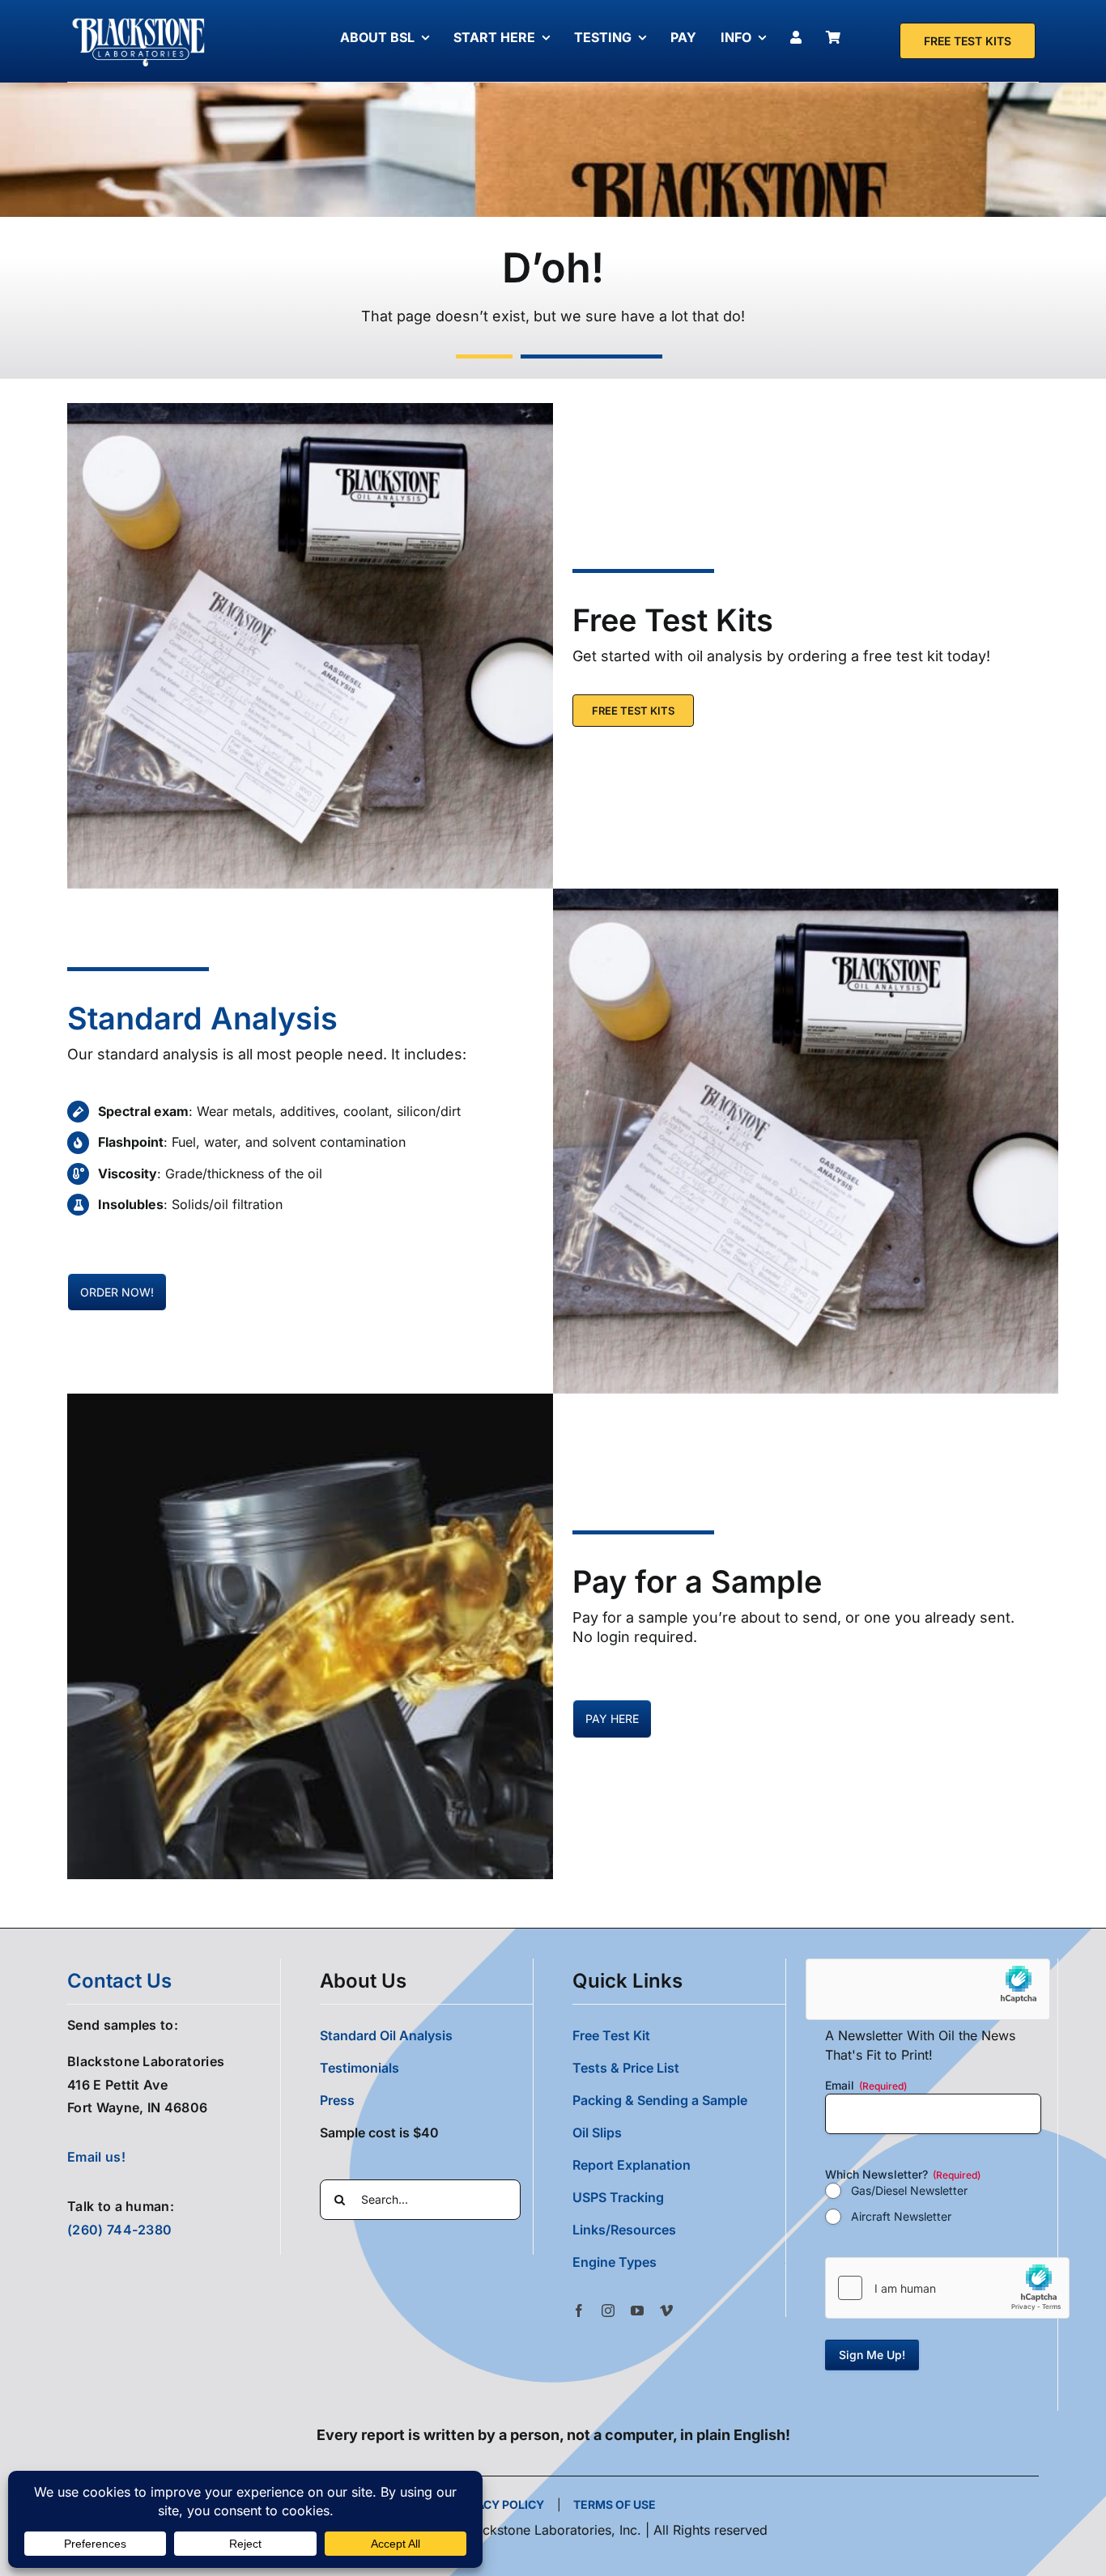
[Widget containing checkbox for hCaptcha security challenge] (947, 2288)
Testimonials (359, 2068)
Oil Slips (597, 2133)
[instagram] (608, 2311)
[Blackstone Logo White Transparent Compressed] (139, 19)
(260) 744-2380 (119, 2230)
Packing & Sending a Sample (660, 2100)
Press (337, 2100)
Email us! (96, 2157)
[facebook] (579, 2311)
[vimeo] (666, 2311)
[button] (679, 2262)
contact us (119, 1981)
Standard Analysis (202, 1018)
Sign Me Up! (872, 2355)
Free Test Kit (611, 2035)
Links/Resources (624, 2230)
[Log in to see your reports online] (800, 37)
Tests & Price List (626, 2068)
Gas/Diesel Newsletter (909, 2190)
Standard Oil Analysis (386, 2035)
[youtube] (637, 2311)
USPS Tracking (618, 2197)
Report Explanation (632, 2165)
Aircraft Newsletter (901, 2216)
